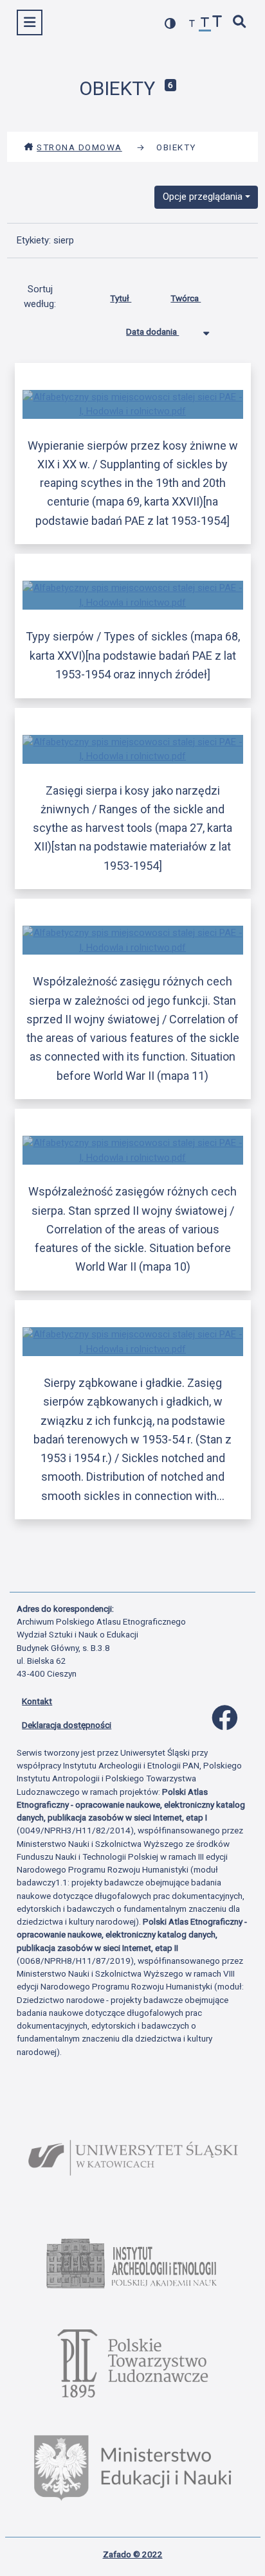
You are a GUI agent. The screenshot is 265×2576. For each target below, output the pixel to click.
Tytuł (121, 298)
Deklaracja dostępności (67, 1725)
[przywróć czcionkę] (205, 24)
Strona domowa (79, 147)
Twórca (186, 298)
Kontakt (37, 1701)
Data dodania (152, 331)
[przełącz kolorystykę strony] (170, 23)
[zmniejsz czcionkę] (192, 24)
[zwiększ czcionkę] (217, 23)
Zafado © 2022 (133, 2554)
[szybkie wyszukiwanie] (240, 23)
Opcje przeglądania (203, 197)
